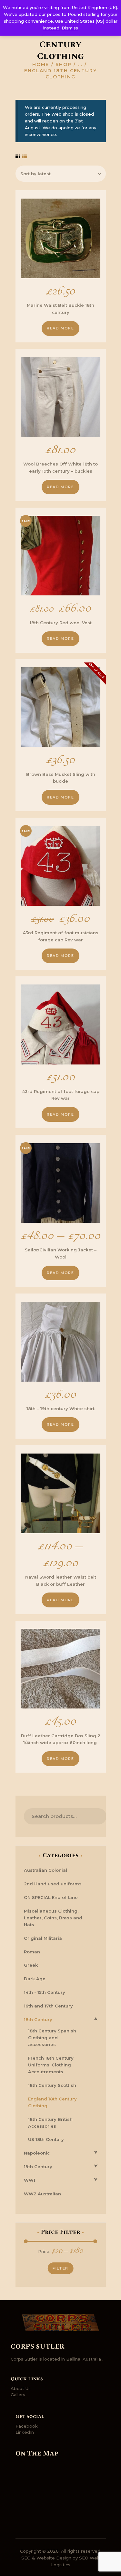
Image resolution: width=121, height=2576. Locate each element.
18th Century (38, 2019)
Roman (32, 1952)
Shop (64, 64)
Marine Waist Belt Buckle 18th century (60, 309)
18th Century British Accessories (50, 2123)
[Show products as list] (25, 156)
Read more (60, 328)
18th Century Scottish (52, 2085)
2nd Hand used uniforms (53, 1884)
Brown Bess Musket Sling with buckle (61, 778)
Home (41, 64)
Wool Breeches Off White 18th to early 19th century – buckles (60, 467)
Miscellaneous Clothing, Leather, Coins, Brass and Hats (53, 1918)
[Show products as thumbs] (18, 156)
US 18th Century (46, 2139)
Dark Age (35, 1979)
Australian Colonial (45, 1870)
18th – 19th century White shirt (60, 1409)
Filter (60, 2268)
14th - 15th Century (45, 1992)
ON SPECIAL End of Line (51, 1897)
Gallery (18, 2395)
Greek (31, 1965)
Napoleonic (37, 2153)
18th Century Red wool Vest (61, 623)
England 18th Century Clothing (52, 2102)
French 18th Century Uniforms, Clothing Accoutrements (51, 2065)
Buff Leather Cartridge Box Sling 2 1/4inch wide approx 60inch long (61, 1739)
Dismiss (70, 28)
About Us (21, 2388)
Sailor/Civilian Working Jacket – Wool (61, 1253)
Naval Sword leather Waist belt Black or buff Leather (61, 1581)
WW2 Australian (42, 2194)
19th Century (38, 2167)
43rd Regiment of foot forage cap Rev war (61, 1095)
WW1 (30, 2180)
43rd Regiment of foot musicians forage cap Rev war (60, 936)
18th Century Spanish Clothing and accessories (52, 2038)
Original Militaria (43, 1938)
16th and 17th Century (48, 2006)
